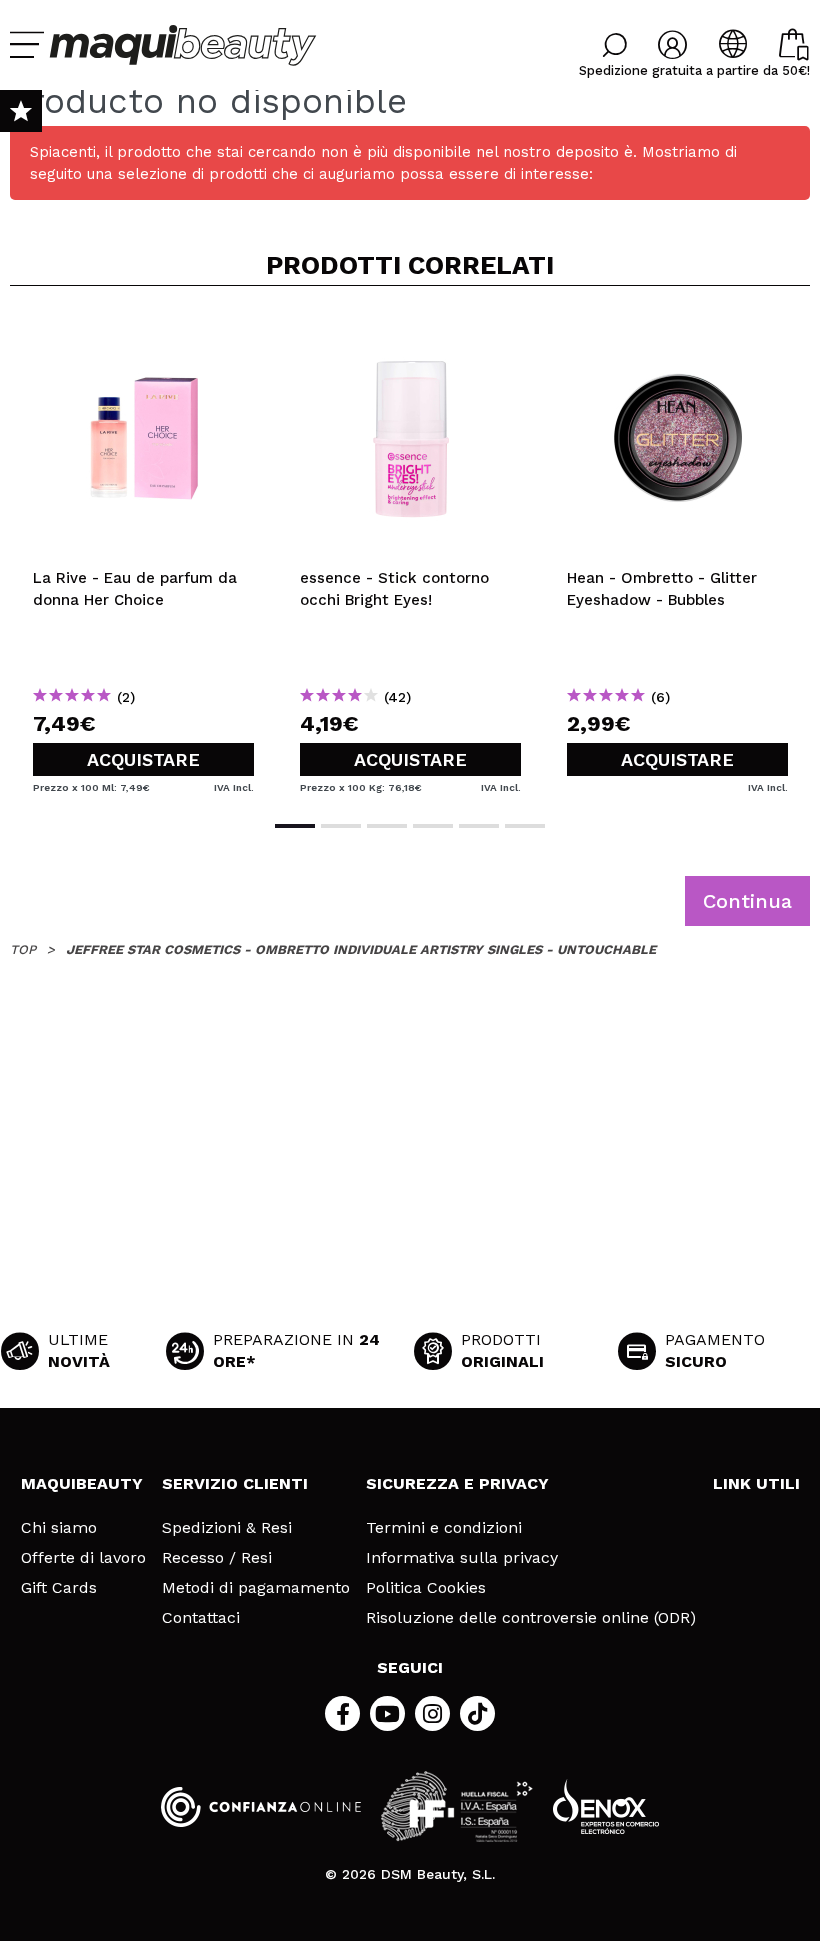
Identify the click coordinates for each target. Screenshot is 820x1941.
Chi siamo (59, 1528)
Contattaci (201, 1618)
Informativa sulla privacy (462, 1558)
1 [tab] (295, 826)
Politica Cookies (426, 1588)
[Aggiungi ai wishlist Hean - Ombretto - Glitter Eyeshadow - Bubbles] (677, 334)
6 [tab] (525, 826)
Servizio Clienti (235, 1483)
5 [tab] (479, 826)
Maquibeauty (82, 1483)
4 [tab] (433, 826)
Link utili (756, 1483)
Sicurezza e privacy (457, 1483)
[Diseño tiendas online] (606, 1806)
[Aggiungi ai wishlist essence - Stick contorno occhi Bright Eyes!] (410, 334)
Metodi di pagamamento (256, 1588)
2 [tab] (341, 826)
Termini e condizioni (444, 1528)
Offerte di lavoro (83, 1558)
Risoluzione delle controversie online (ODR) (531, 1618)
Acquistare (143, 759)
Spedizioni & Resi (227, 1528)
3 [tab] (387, 826)
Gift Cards (59, 1588)
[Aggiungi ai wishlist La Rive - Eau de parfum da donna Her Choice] (143, 334)
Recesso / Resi (217, 1558)
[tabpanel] (143, 551)
